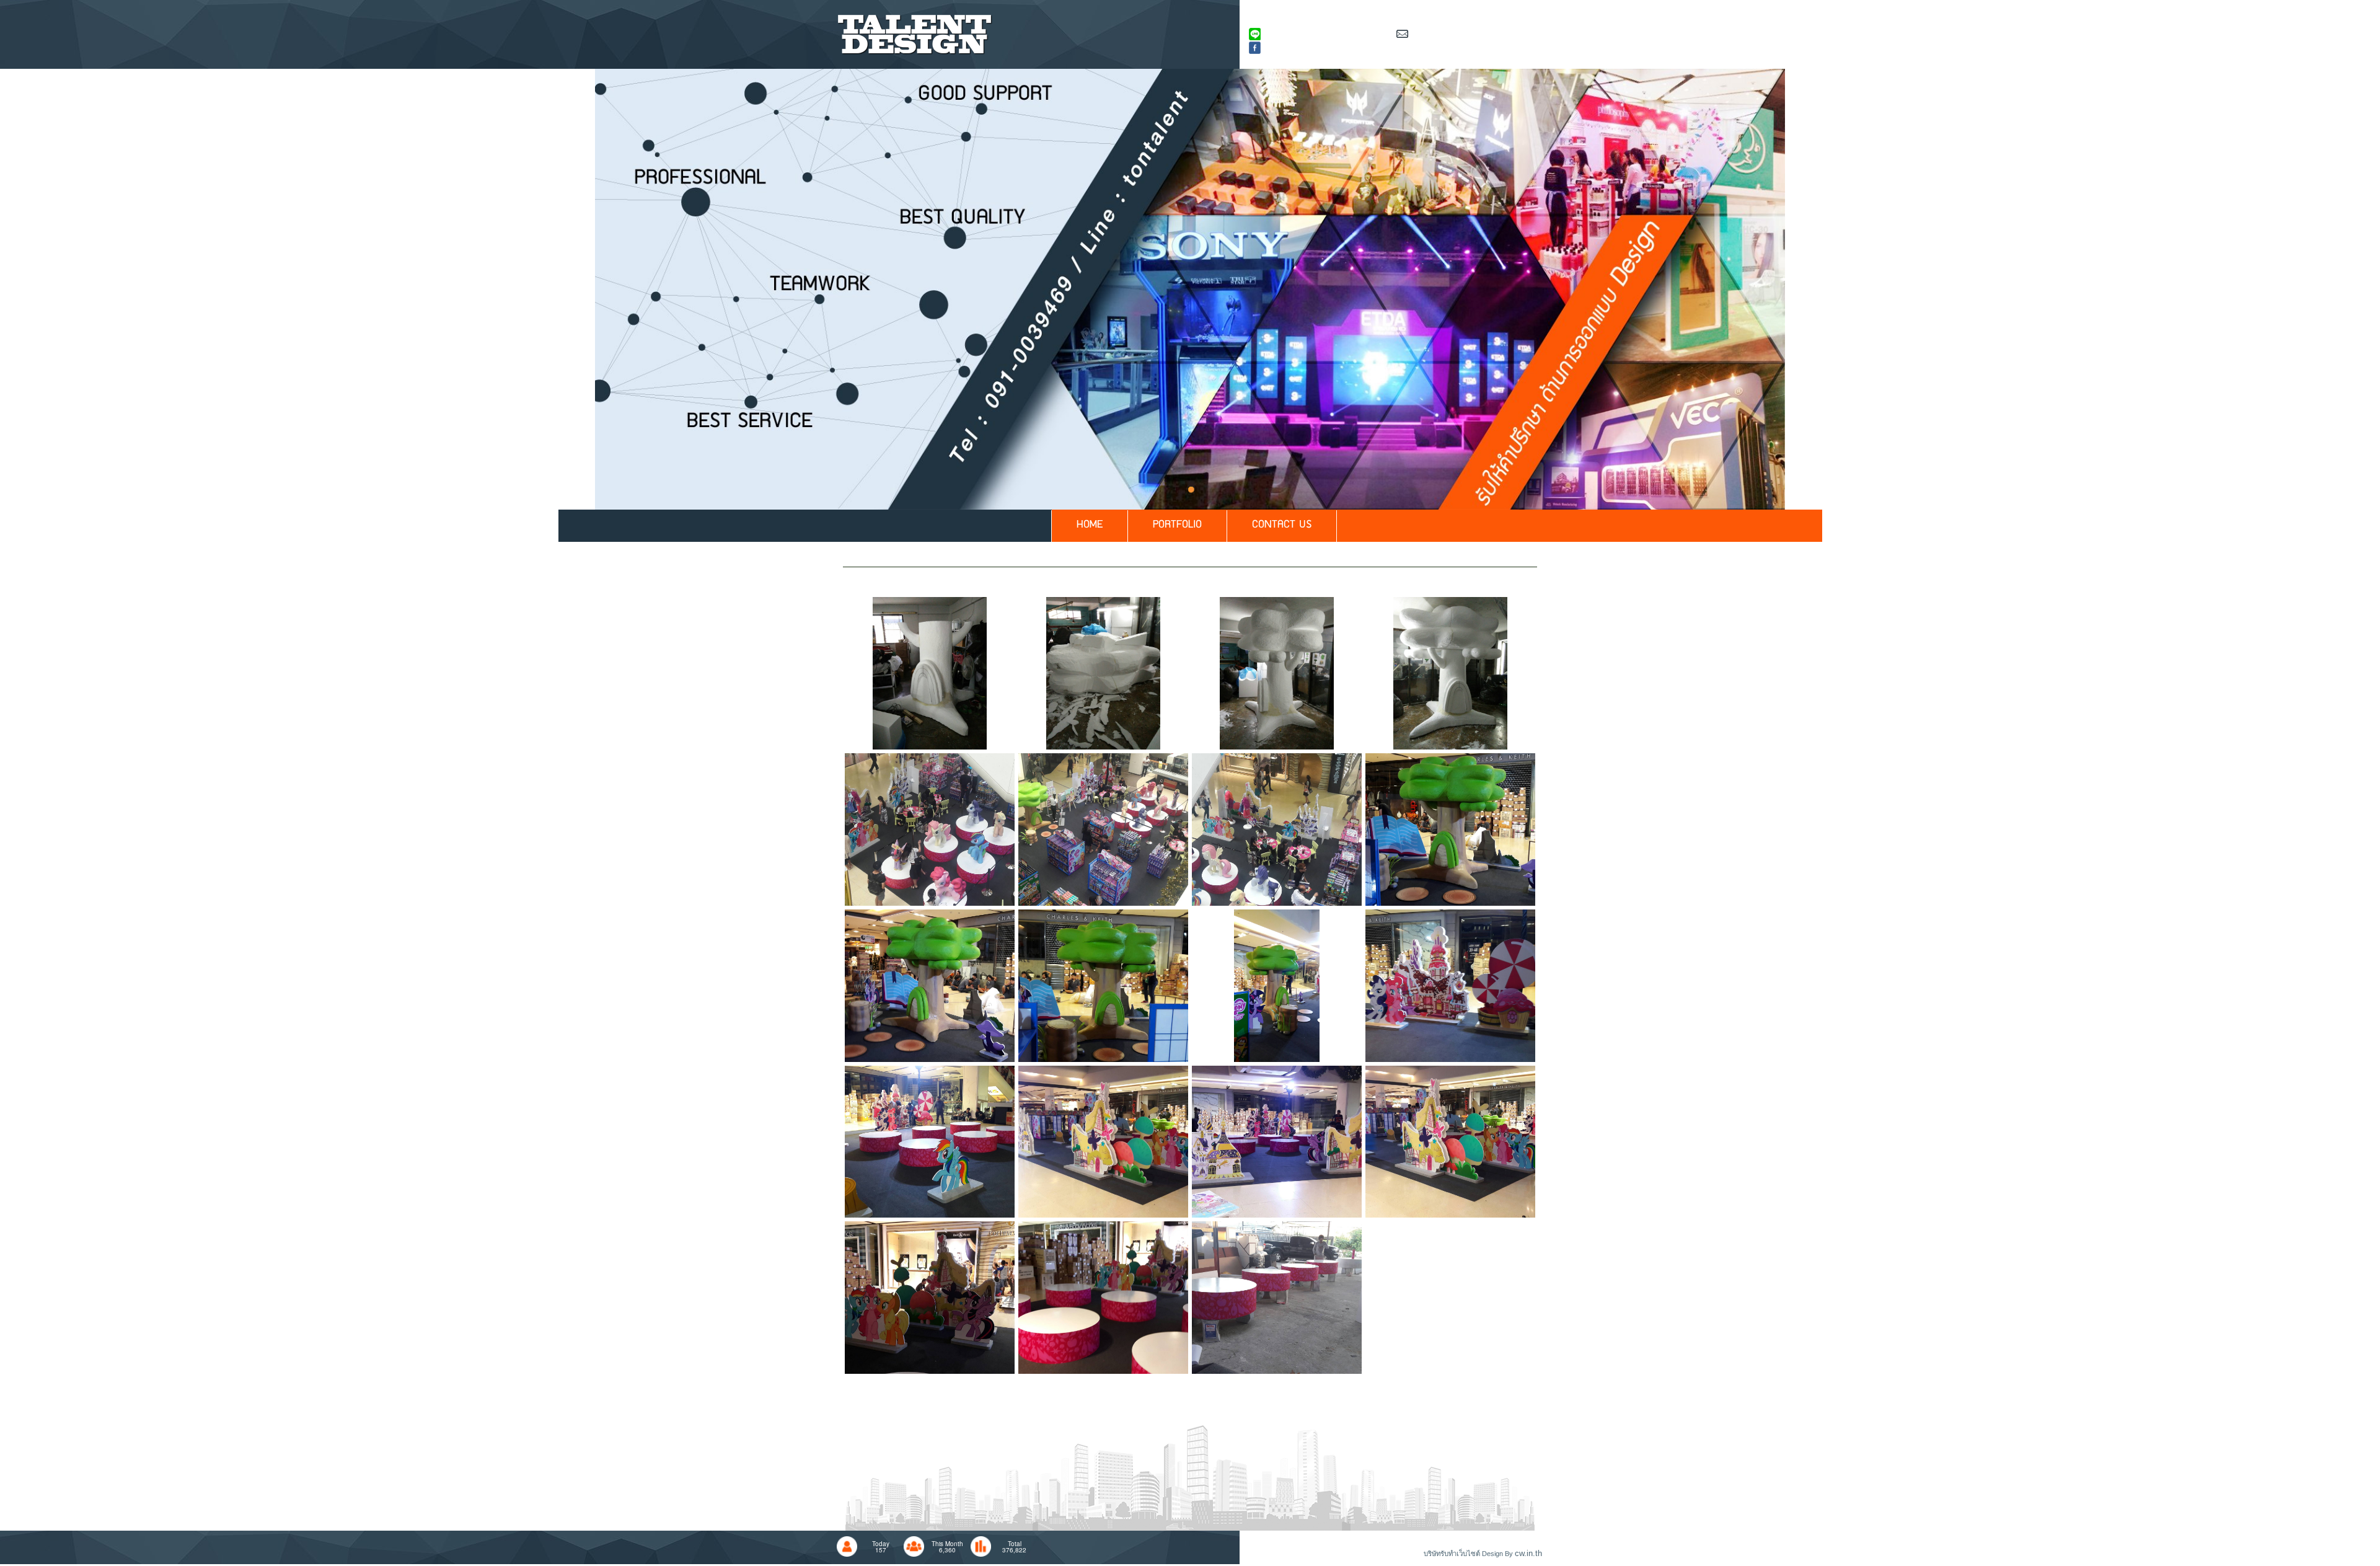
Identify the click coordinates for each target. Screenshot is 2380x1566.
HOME (1090, 525)
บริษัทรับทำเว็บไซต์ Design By (1469, 1554)
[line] (930, 672)
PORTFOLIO (1177, 525)
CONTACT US (1282, 525)
